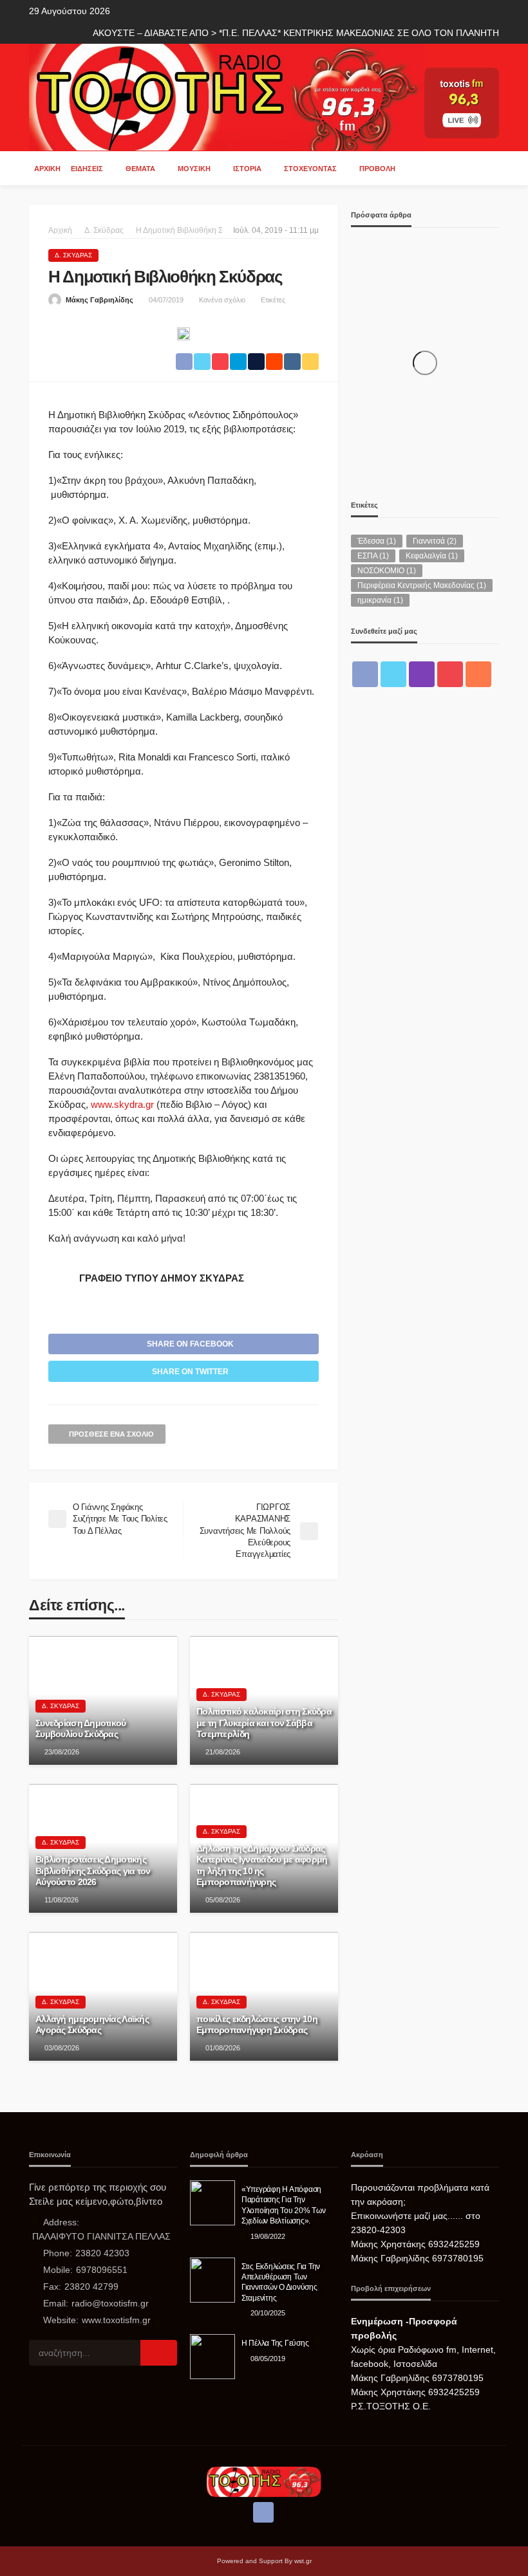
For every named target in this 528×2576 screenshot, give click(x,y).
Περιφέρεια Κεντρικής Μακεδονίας (422, 585)
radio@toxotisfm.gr (110, 2303)
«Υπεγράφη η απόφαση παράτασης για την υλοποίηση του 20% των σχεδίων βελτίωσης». (284, 2205)
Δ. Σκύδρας (73, 255)
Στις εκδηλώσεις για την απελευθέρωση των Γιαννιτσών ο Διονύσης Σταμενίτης (281, 2282)
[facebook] (365, 674)
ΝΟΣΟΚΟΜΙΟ (387, 571)
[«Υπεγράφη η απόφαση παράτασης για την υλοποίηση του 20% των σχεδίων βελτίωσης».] (212, 2203)
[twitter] (393, 674)
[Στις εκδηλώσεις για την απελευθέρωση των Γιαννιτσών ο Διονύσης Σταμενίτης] (212, 2280)
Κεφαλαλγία (432, 556)
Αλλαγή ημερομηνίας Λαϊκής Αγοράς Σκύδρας (92, 2025)
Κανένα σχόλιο (222, 300)
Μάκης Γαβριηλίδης (99, 300)
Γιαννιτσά (435, 541)
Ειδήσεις (87, 169)
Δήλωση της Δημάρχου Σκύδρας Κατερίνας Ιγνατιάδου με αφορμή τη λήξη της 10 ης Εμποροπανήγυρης (262, 1866)
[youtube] (450, 674)
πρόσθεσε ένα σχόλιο (111, 1434)
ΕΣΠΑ (373, 556)
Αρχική (47, 169)
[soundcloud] (478, 674)
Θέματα (140, 169)
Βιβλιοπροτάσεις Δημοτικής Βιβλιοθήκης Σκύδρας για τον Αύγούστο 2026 (93, 1871)
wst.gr (303, 2561)
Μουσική (194, 169)
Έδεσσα (377, 541)
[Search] (488, 168)
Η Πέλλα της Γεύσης (275, 2343)
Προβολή (377, 169)
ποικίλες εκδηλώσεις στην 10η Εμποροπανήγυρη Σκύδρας (257, 2025)
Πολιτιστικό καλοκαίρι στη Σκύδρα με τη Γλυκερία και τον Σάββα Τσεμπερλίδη (264, 1723)
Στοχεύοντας (310, 169)
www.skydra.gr (122, 1104)
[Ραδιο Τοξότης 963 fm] (227, 96)
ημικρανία (380, 600)
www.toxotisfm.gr (116, 2320)
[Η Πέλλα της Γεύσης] (212, 2357)
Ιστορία (247, 169)
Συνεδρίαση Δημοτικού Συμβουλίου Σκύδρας (81, 1729)
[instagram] (422, 674)
